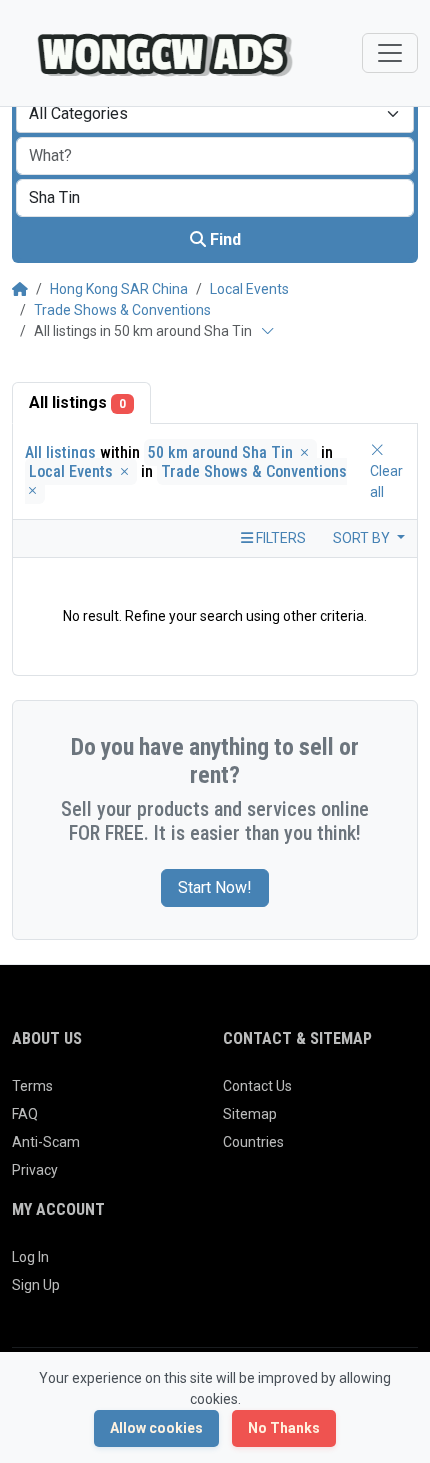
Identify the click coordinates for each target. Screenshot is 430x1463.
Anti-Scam (46, 1142)
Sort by (363, 538)
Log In (30, 1257)
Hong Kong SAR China (119, 289)
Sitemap (250, 1114)
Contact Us (257, 1086)
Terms (32, 1086)
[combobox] (215, 114)
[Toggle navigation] (390, 53)
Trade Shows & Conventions (122, 310)
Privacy (35, 1170)
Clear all (386, 481)
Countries (253, 1142)
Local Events (249, 289)
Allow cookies (156, 1428)
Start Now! (215, 887)
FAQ (25, 1114)
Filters (279, 538)
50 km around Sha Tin (222, 452)
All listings (77, 402)
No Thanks (284, 1428)
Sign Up (36, 1285)
